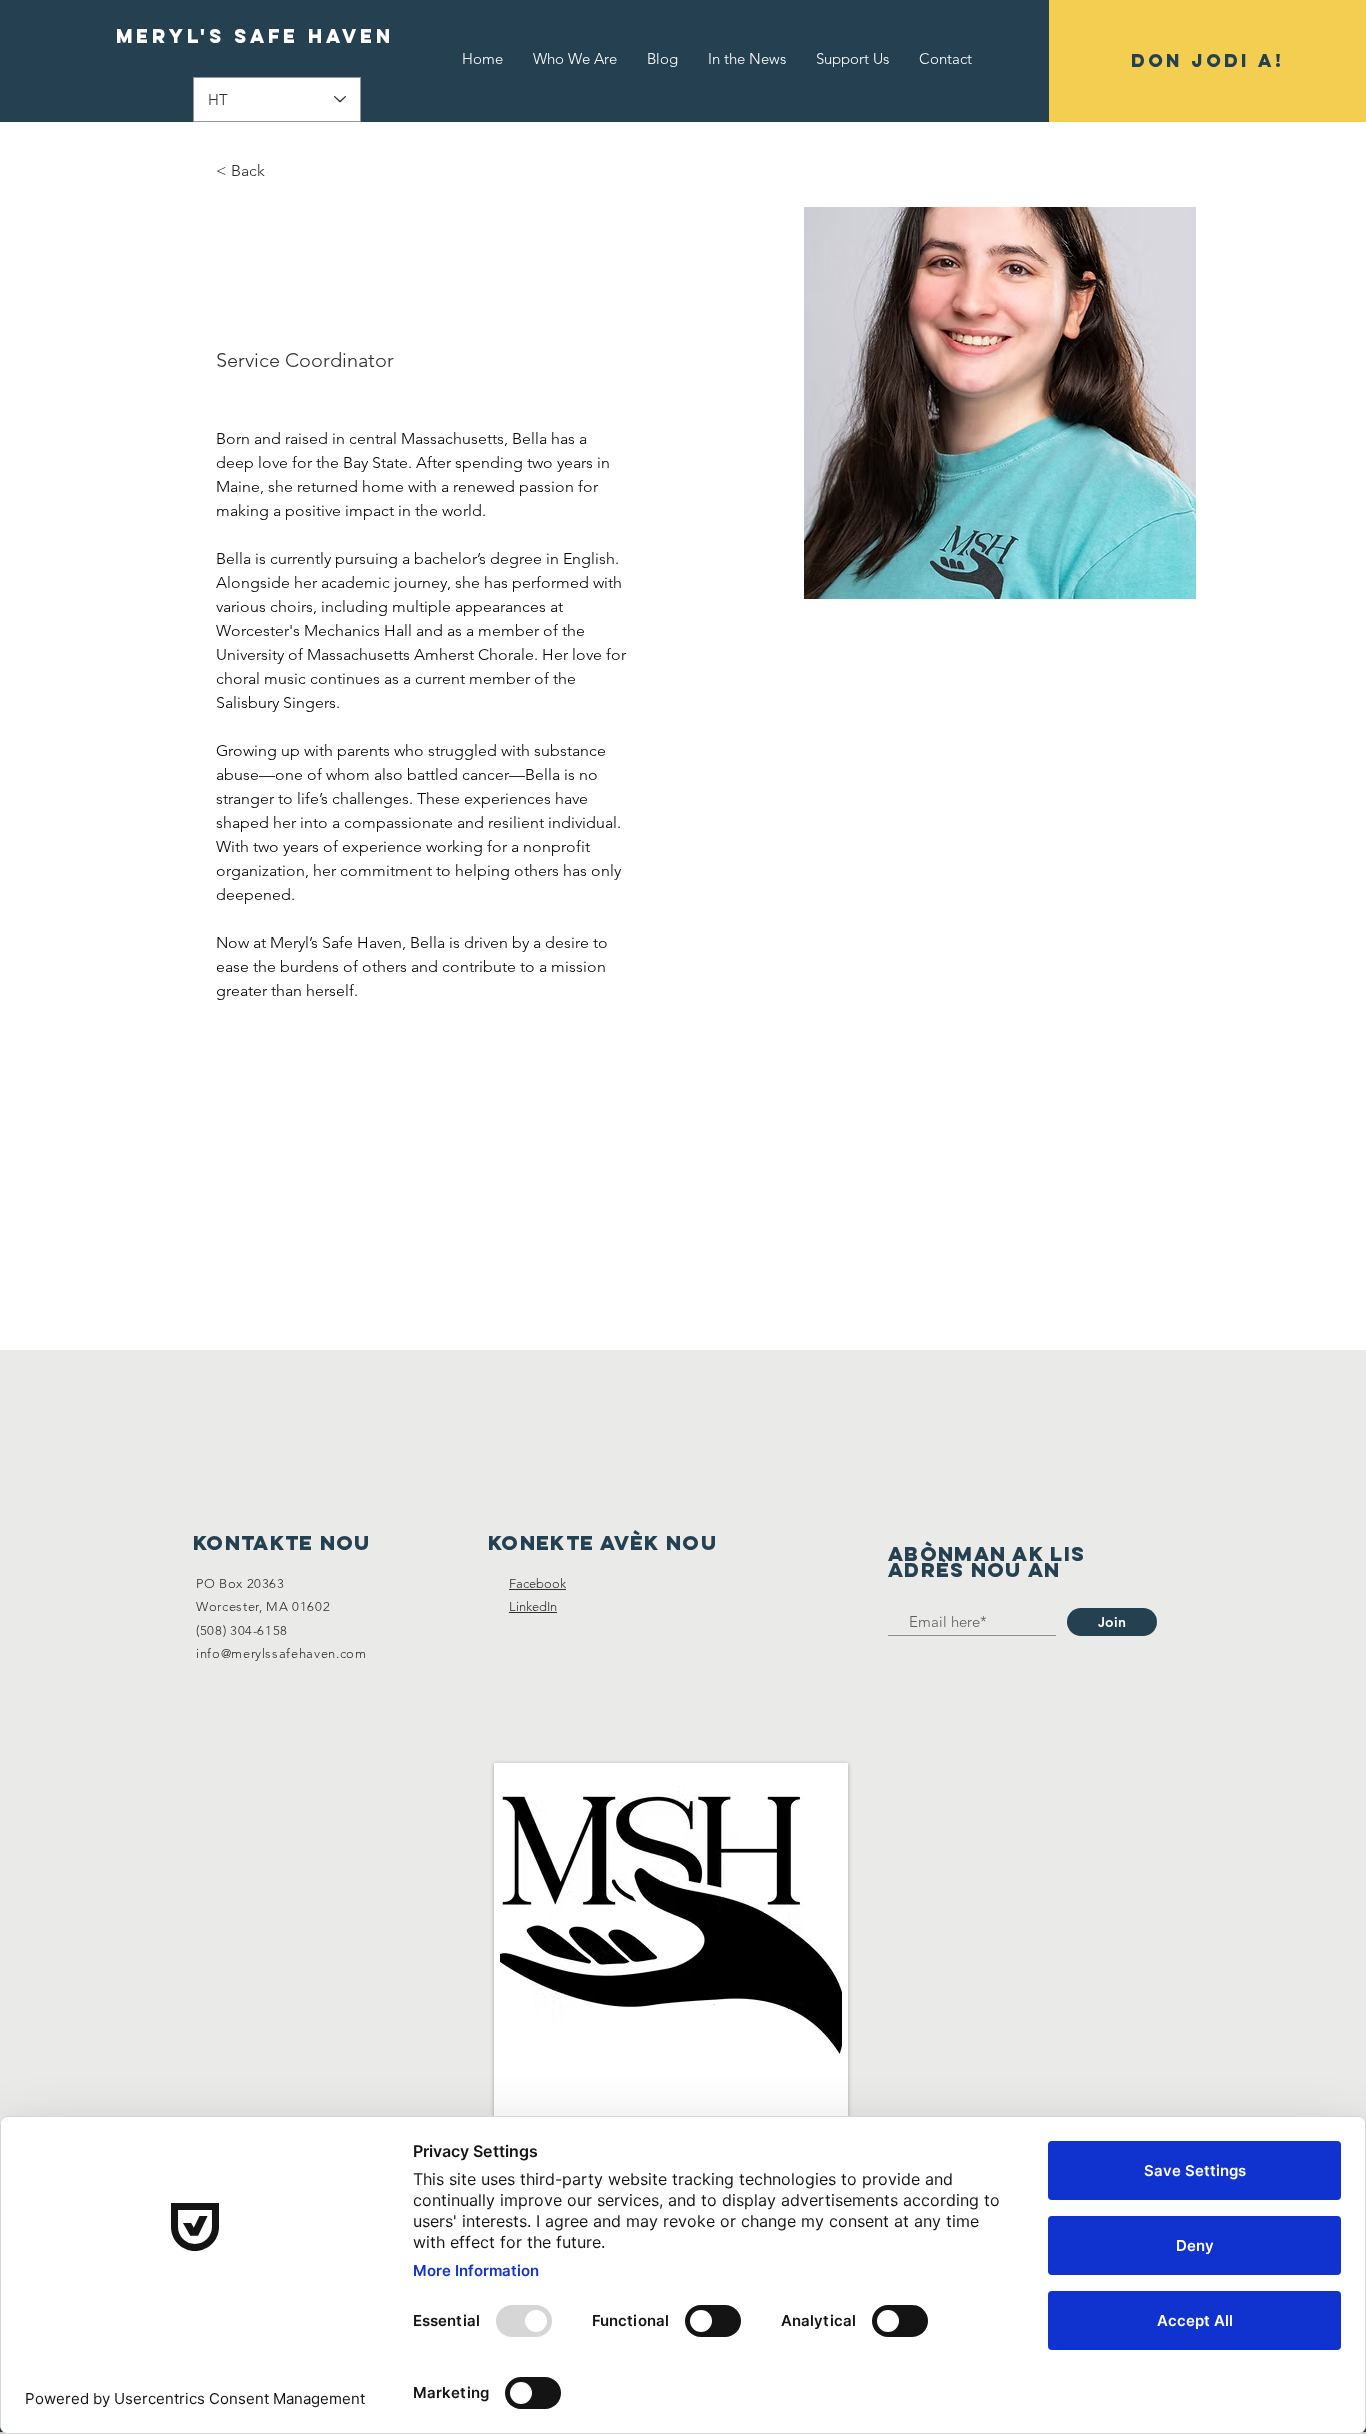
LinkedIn (533, 1606)
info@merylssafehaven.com (281, 1653)
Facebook (537, 1583)
